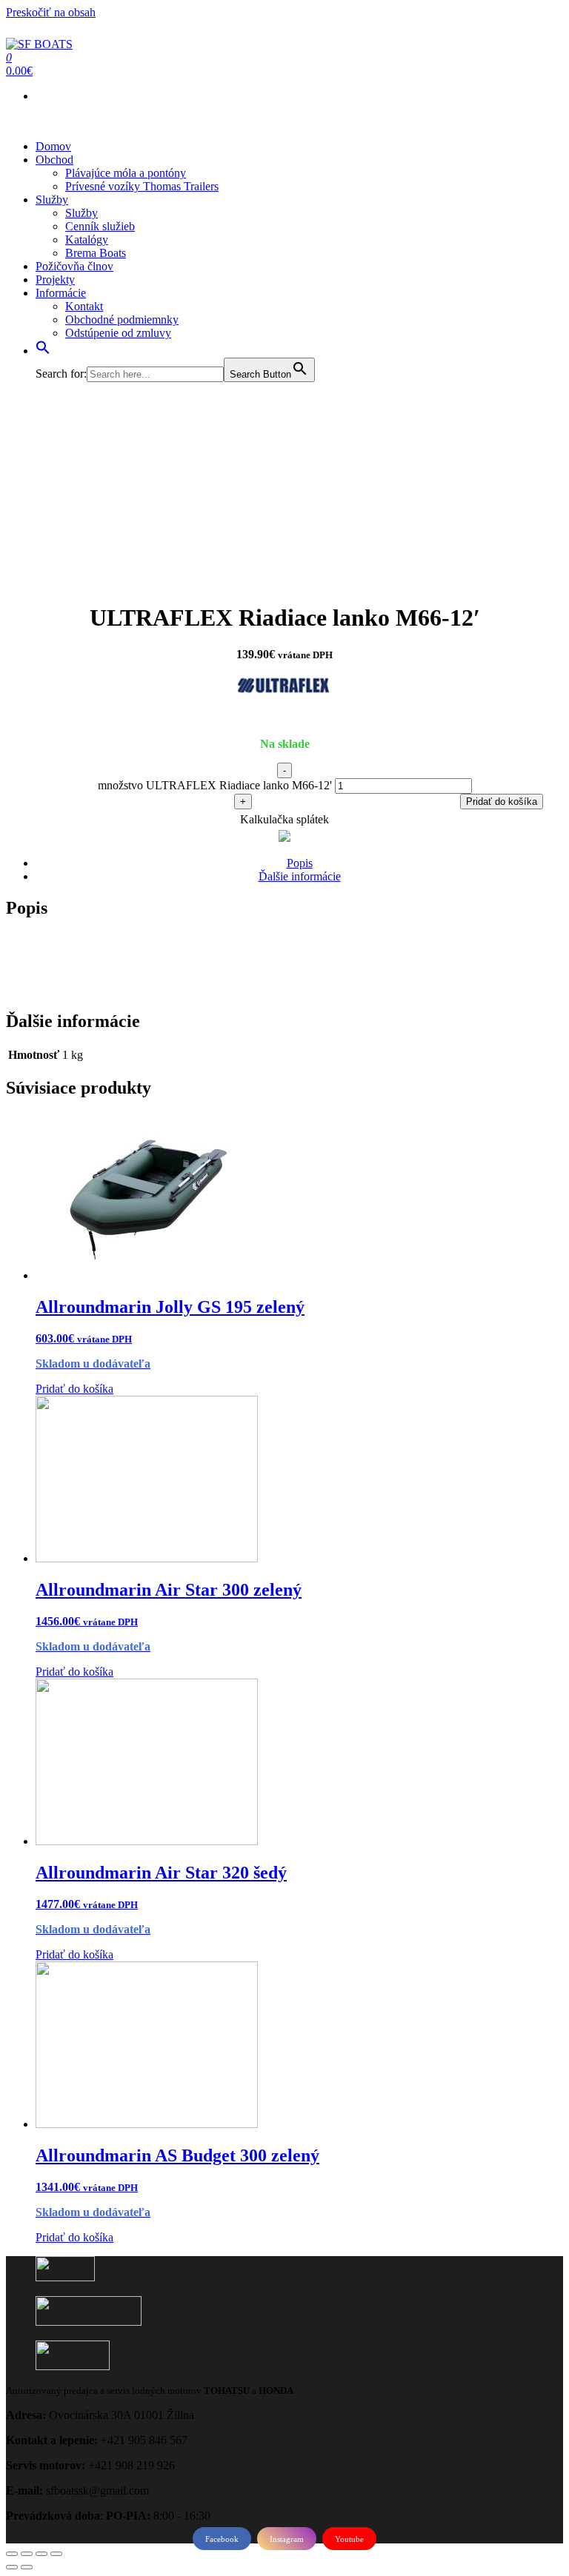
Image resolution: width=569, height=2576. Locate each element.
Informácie (61, 293)
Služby (52, 200)
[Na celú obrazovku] (41, 2554)
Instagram (287, 2539)
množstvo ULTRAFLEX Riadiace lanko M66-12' (215, 785)
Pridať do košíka (502, 802)
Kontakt (84, 306)
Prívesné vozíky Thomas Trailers (142, 186)
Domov (53, 146)
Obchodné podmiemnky (122, 320)
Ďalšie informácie (300, 876)
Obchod (54, 160)
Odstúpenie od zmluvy (118, 333)
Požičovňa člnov (74, 266)
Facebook (222, 2539)
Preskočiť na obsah (51, 12)
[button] (43, 351)
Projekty (55, 280)
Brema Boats (96, 253)
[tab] (299, 863)
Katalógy (87, 240)
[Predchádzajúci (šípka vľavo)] (12, 2567)
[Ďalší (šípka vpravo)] (27, 2567)
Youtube (349, 2539)
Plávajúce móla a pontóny (126, 173)
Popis (300, 863)
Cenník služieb (100, 226)
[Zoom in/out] (56, 2554)
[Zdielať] (27, 2554)
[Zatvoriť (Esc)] (12, 2554)
